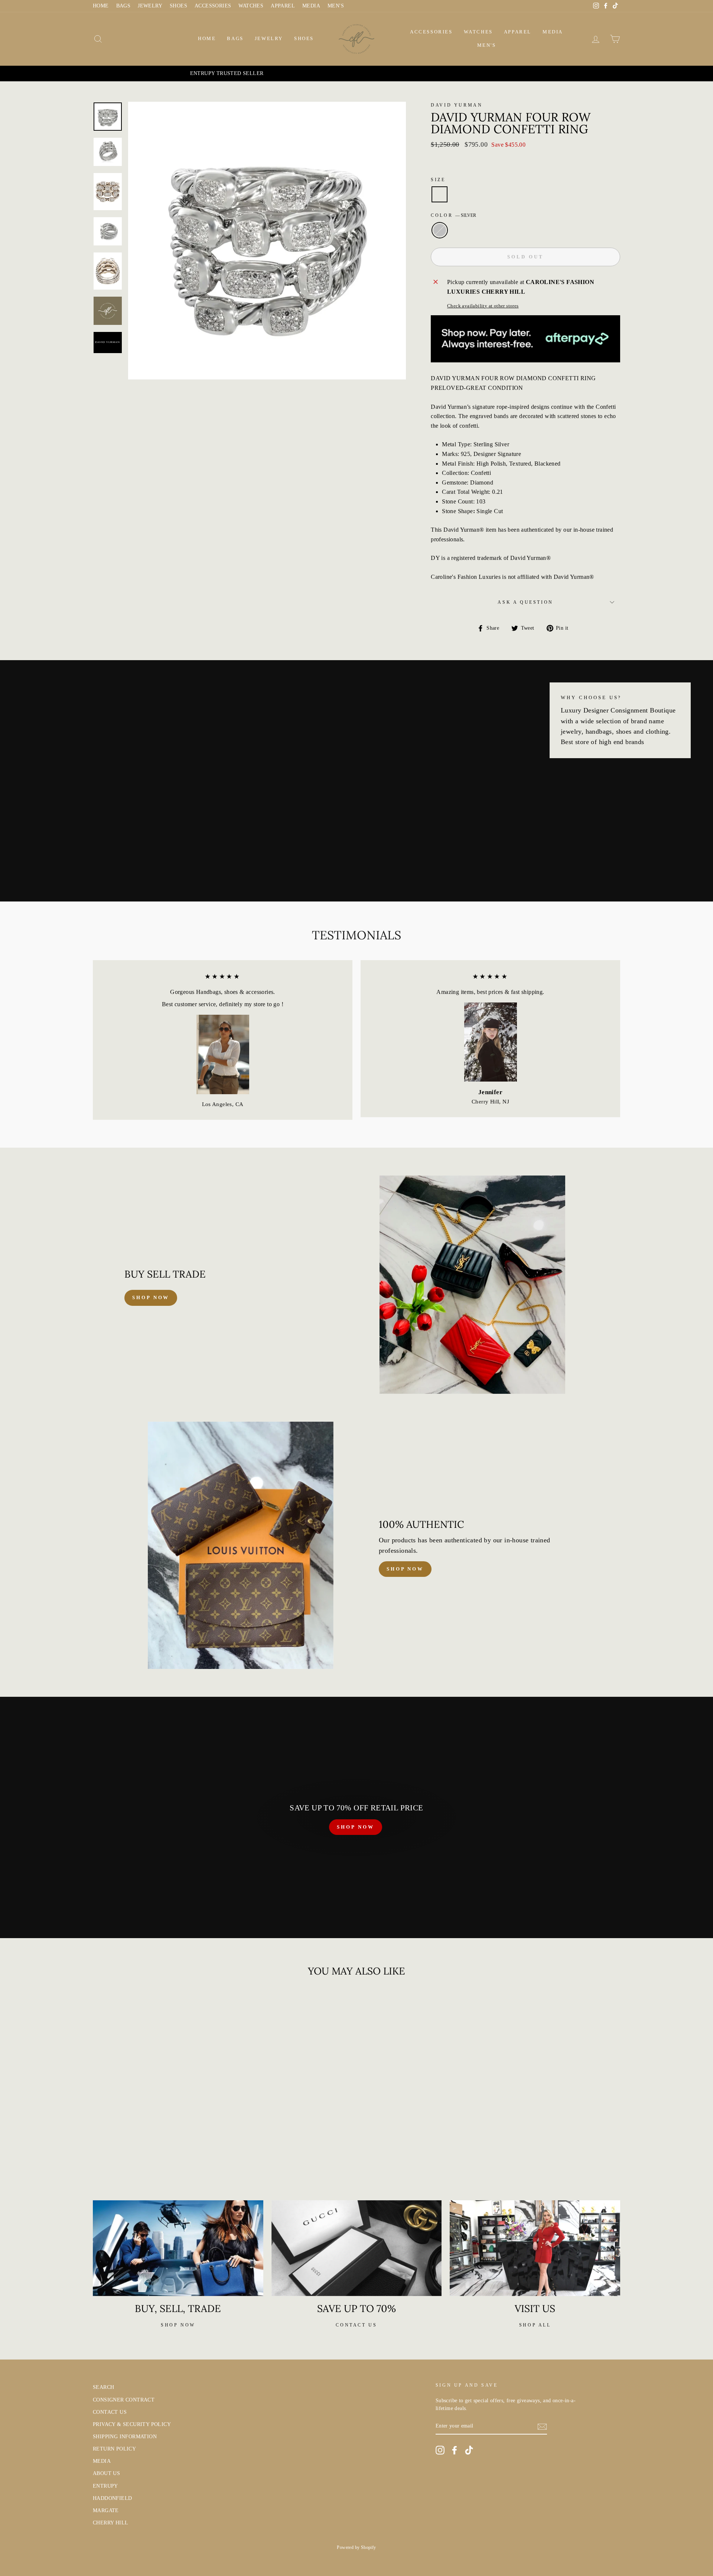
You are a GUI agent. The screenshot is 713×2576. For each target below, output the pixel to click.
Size (438, 180)
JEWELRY (150, 6)
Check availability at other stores (483, 306)
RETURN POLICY (114, 2449)
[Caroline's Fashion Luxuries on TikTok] (469, 2450)
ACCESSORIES (213, 6)
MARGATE (106, 2510)
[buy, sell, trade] (178, 2248)
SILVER (440, 230)
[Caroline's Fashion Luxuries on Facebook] (455, 2450)
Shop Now (405, 1569)
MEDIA (311, 6)
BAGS (123, 6)
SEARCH (103, 2387)
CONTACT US (110, 2412)
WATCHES (251, 6)
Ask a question (525, 602)
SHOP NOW (355, 1827)
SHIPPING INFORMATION (125, 2437)
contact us (356, 2325)
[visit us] (535, 2248)
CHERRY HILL (110, 2523)
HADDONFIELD (112, 2498)
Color (453, 215)
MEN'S (336, 6)
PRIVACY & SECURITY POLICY (132, 2424)
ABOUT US (106, 2473)
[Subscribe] (542, 2426)
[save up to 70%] (357, 2248)
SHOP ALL (535, 2325)
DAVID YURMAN (457, 105)
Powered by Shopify (356, 2547)
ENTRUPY (105, 2486)
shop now (151, 1297)
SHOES (178, 6)
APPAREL (283, 6)
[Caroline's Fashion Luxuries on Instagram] (440, 2450)
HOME (101, 6)
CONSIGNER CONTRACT (124, 2400)
